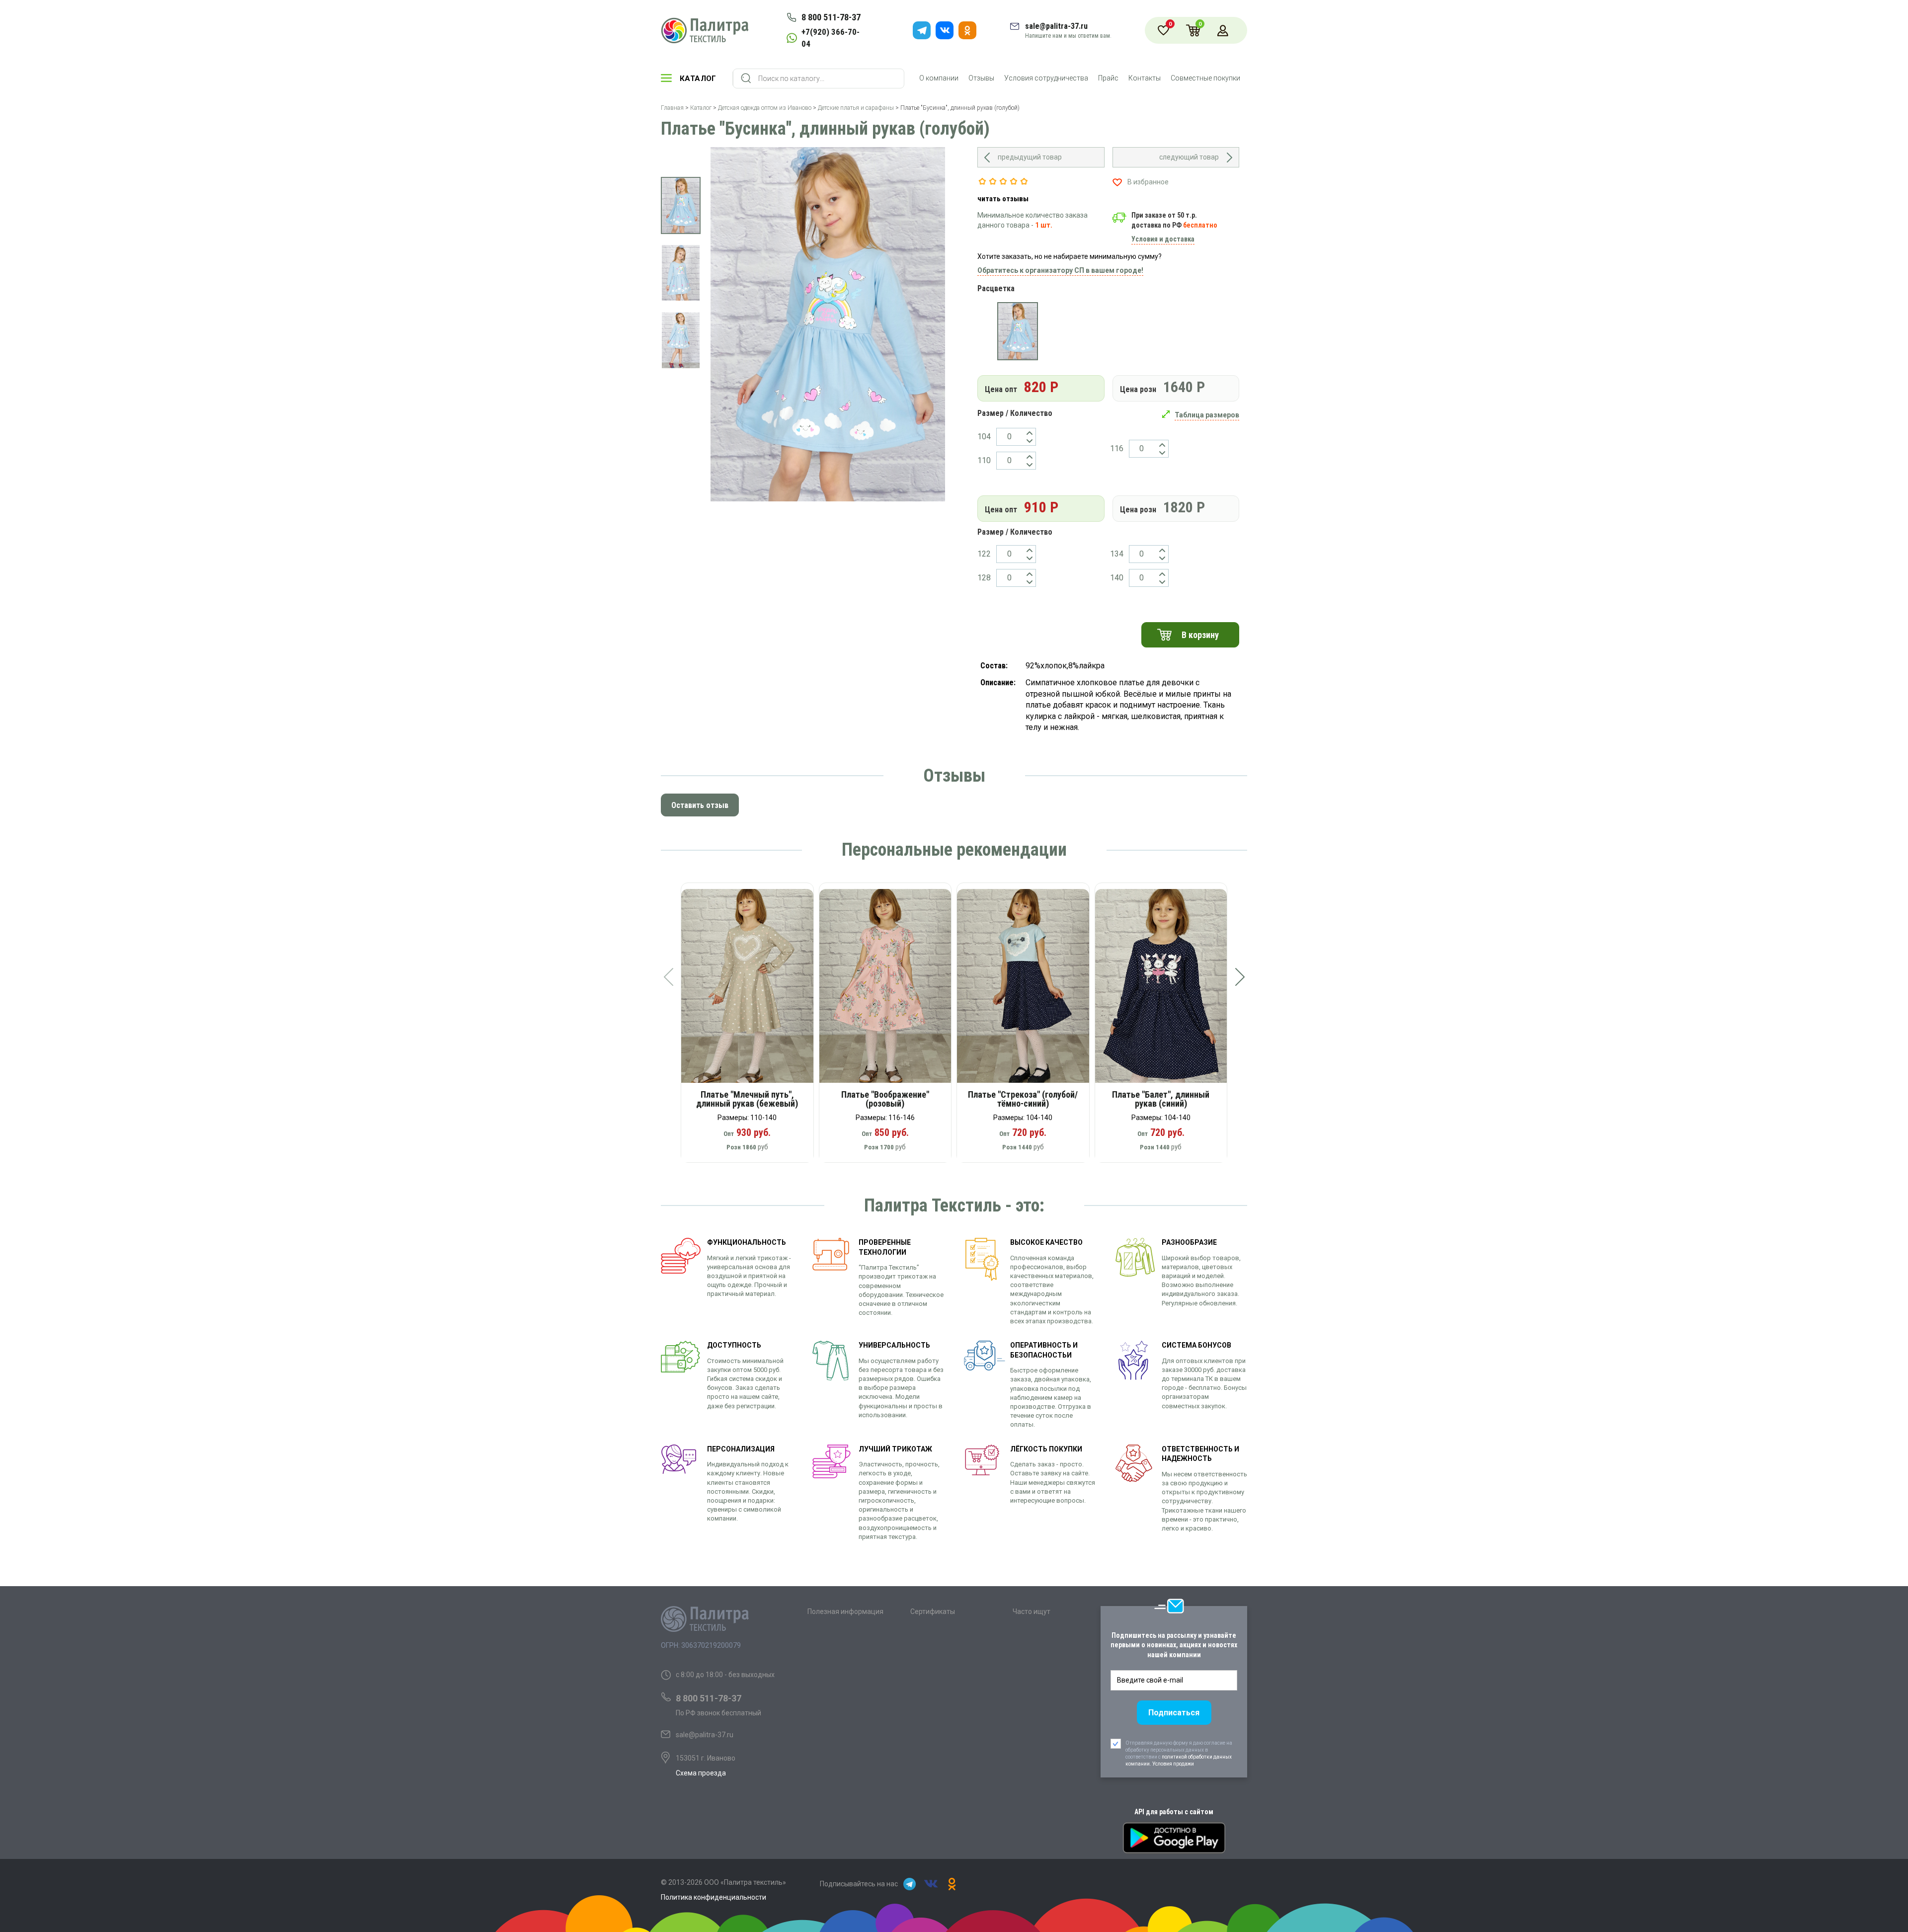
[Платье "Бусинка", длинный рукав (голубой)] (1017, 331)
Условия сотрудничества (1046, 78)
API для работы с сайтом (1174, 1812)
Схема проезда (701, 1773)
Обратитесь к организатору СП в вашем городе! (1060, 270)
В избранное (1148, 182)
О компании (939, 78)
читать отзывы (1003, 199)
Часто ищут (1032, 1611)
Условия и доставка (1163, 239)
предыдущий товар (1030, 157)
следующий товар (1189, 157)
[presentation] (668, 977)
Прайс (1108, 78)
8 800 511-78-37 (831, 17)
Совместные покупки (1205, 78)
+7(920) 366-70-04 (831, 38)
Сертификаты (933, 1611)
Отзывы (981, 78)
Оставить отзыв (700, 805)
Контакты (1145, 78)
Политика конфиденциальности (714, 1897)
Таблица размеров (1207, 415)
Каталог (698, 79)
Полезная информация (845, 1611)
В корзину (1200, 635)
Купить (754, 989)
